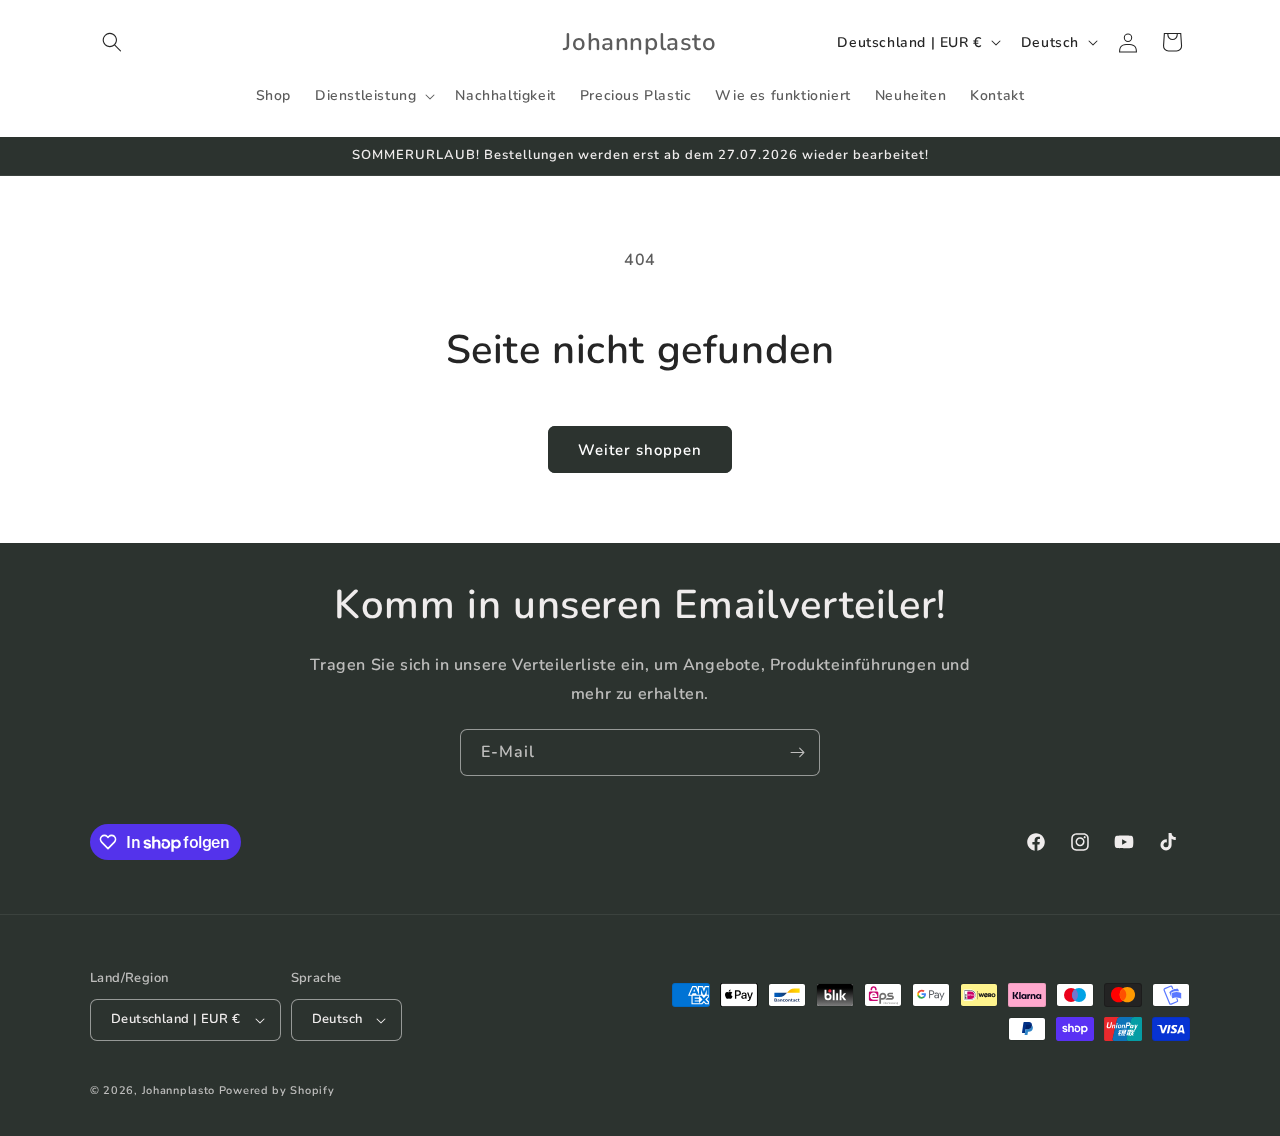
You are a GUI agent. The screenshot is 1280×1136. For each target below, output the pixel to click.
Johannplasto (178, 1090)
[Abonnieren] (797, 752)
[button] (112, 42)
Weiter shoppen (640, 450)
